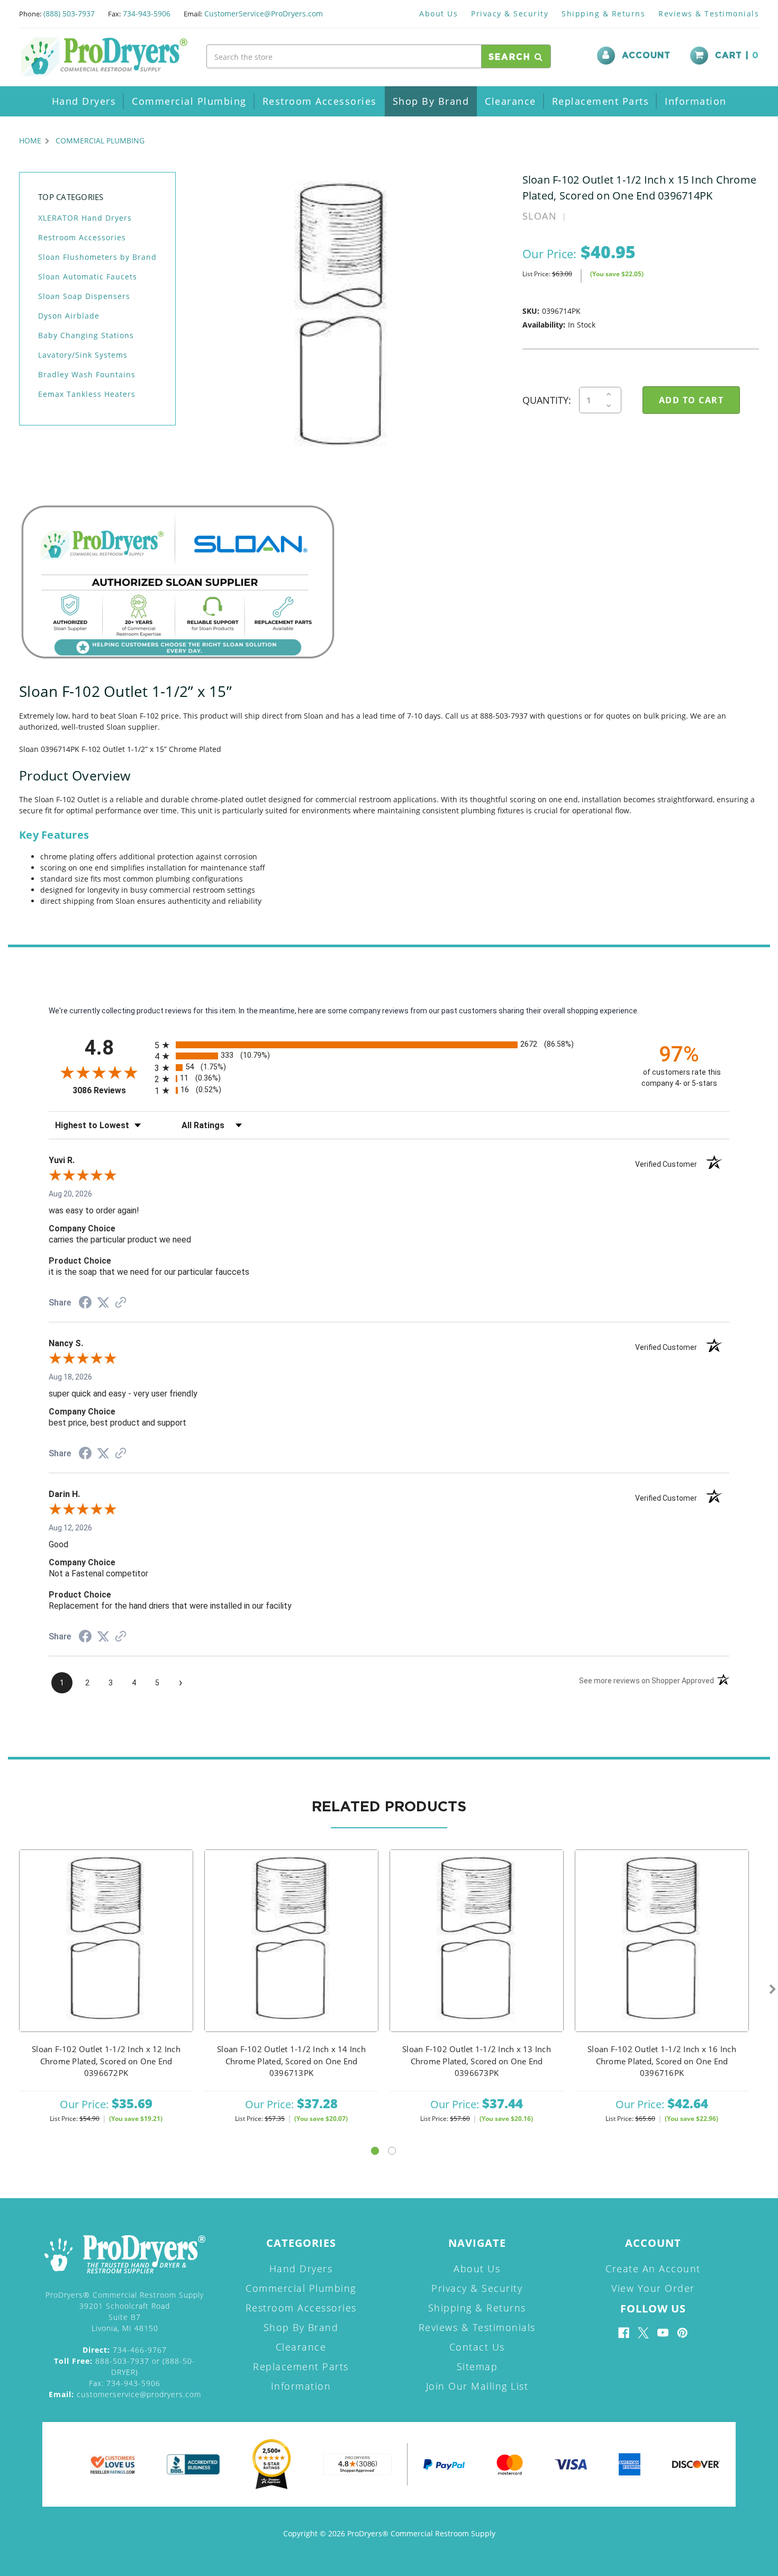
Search (512, 57)
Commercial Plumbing (189, 101)
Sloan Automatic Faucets (88, 276)
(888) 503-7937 (69, 13)
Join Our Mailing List (477, 2386)
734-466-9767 (125, 2350)
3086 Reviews (111, 1090)
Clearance (510, 101)
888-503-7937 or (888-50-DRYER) (125, 2366)
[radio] (389, 1045)
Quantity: (547, 400)
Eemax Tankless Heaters (87, 394)
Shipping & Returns (603, 13)
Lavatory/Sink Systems (83, 355)
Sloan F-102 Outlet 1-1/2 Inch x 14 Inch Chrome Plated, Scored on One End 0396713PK (291, 2061)
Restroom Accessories (320, 101)
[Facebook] (624, 2333)
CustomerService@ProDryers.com (264, 13)
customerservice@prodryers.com (125, 2394)
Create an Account (653, 2269)
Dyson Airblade (69, 316)
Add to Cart (106, 1954)
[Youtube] (663, 2333)
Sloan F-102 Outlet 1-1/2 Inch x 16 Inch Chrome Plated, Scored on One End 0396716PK (662, 2061)
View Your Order (653, 2288)
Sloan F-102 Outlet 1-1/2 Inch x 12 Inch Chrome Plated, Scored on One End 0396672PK (106, 2061)
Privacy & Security (510, 13)
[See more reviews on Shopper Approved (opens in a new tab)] (121, 1303)
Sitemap (477, 2366)
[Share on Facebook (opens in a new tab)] (85, 1304)
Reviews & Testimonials (709, 13)
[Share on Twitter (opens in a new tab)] (103, 1303)
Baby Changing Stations (86, 335)
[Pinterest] (682, 2333)
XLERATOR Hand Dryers (85, 218)
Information (696, 101)
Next (773, 1990)
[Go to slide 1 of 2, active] (375, 2151)
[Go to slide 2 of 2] (392, 2151)
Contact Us (477, 2347)
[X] (643, 2333)
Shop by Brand (431, 101)
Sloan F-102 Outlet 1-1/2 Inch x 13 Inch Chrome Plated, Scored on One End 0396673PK (477, 2061)
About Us (438, 13)
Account (646, 56)
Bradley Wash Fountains (87, 374)
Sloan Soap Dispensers (84, 296)
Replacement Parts (601, 101)
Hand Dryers (84, 101)
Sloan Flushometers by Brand (97, 257)
